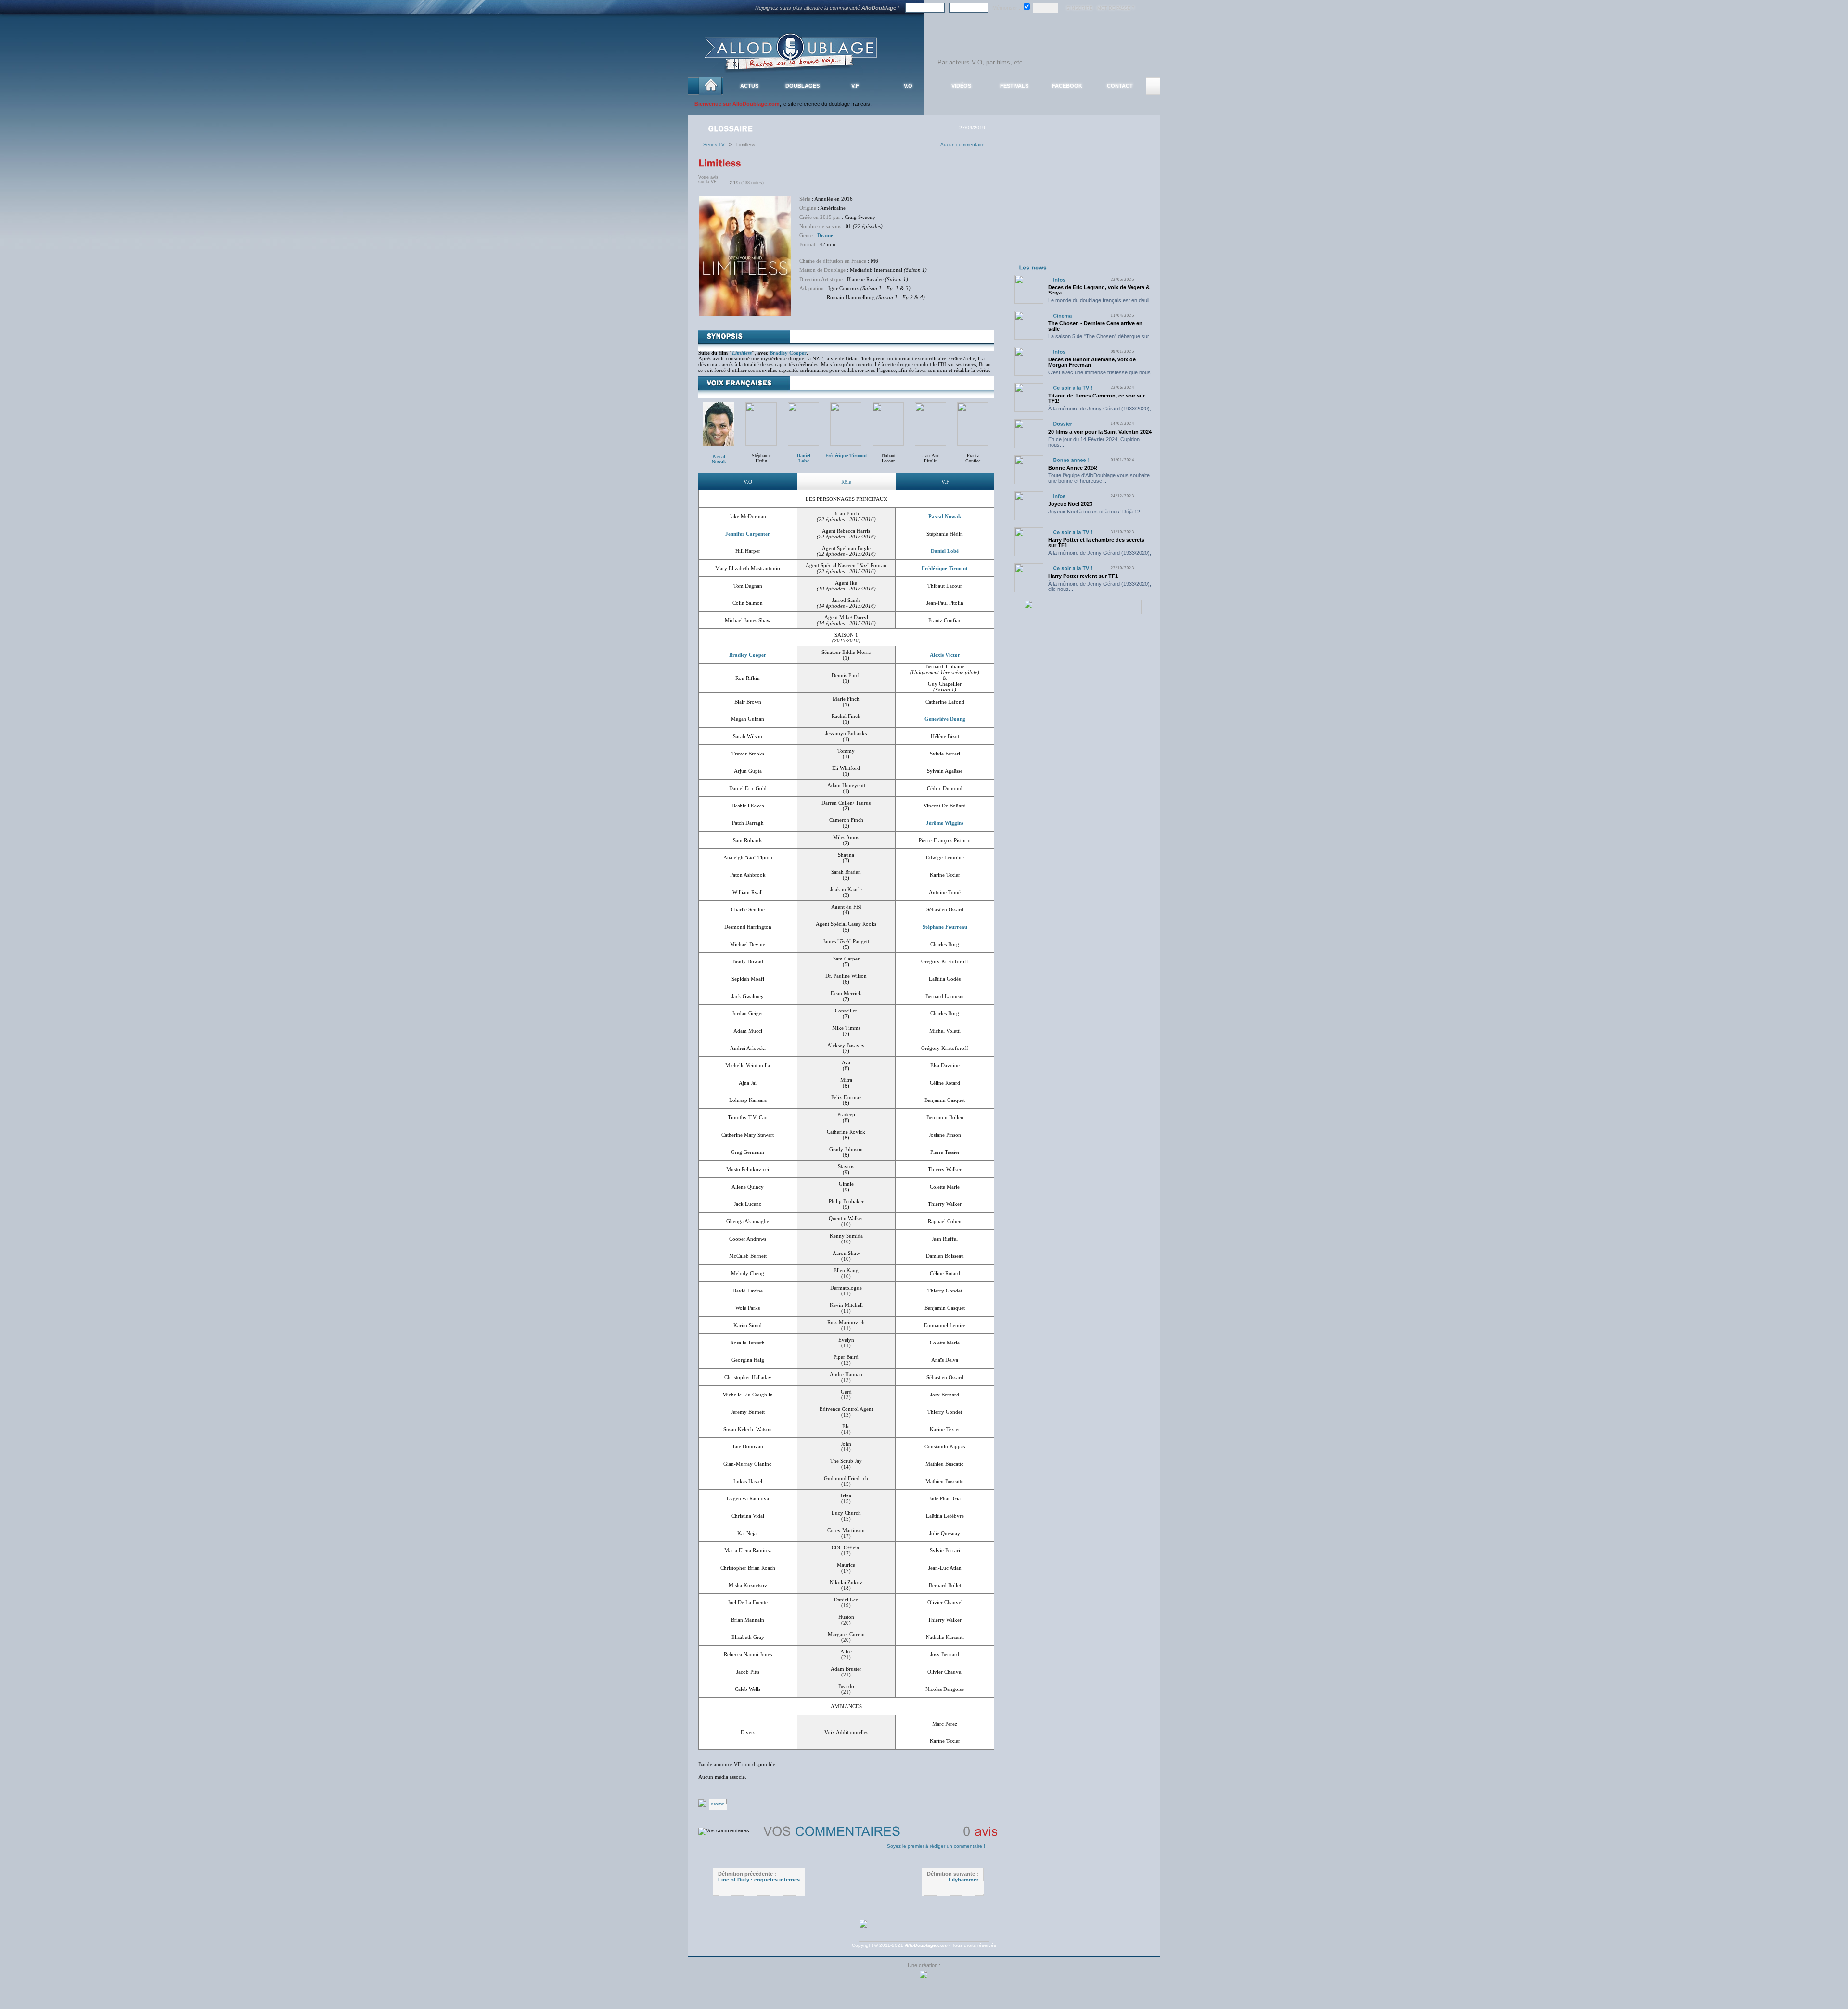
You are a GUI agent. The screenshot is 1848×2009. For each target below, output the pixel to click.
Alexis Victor (945, 655)
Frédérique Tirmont (945, 568)
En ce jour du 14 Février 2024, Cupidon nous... (1094, 442)
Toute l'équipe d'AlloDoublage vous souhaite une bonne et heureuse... (1099, 478)
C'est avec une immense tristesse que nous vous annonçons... (1099, 375)
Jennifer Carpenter (748, 534)
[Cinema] (1062, 315)
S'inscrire (1079, 8)
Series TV (716, 145)
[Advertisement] (1082, 201)
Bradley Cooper (788, 353)
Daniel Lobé (945, 551)
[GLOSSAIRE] (731, 128)
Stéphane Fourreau (945, 927)
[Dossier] (1063, 424)
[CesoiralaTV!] (1073, 388)
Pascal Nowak (719, 459)
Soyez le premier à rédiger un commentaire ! (936, 1846)
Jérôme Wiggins (945, 823)
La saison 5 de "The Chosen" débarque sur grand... (1099, 339)
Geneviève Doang (945, 719)
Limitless (742, 353)
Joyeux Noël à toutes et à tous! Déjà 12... (1096, 512)
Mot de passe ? (1116, 8)
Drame (825, 235)
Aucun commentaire (962, 145)
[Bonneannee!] (1071, 460)
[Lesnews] (1033, 267)
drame (718, 1804)
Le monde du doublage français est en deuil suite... (1099, 303)
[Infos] (1059, 279)
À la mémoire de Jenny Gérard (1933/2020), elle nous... (1100, 411)
